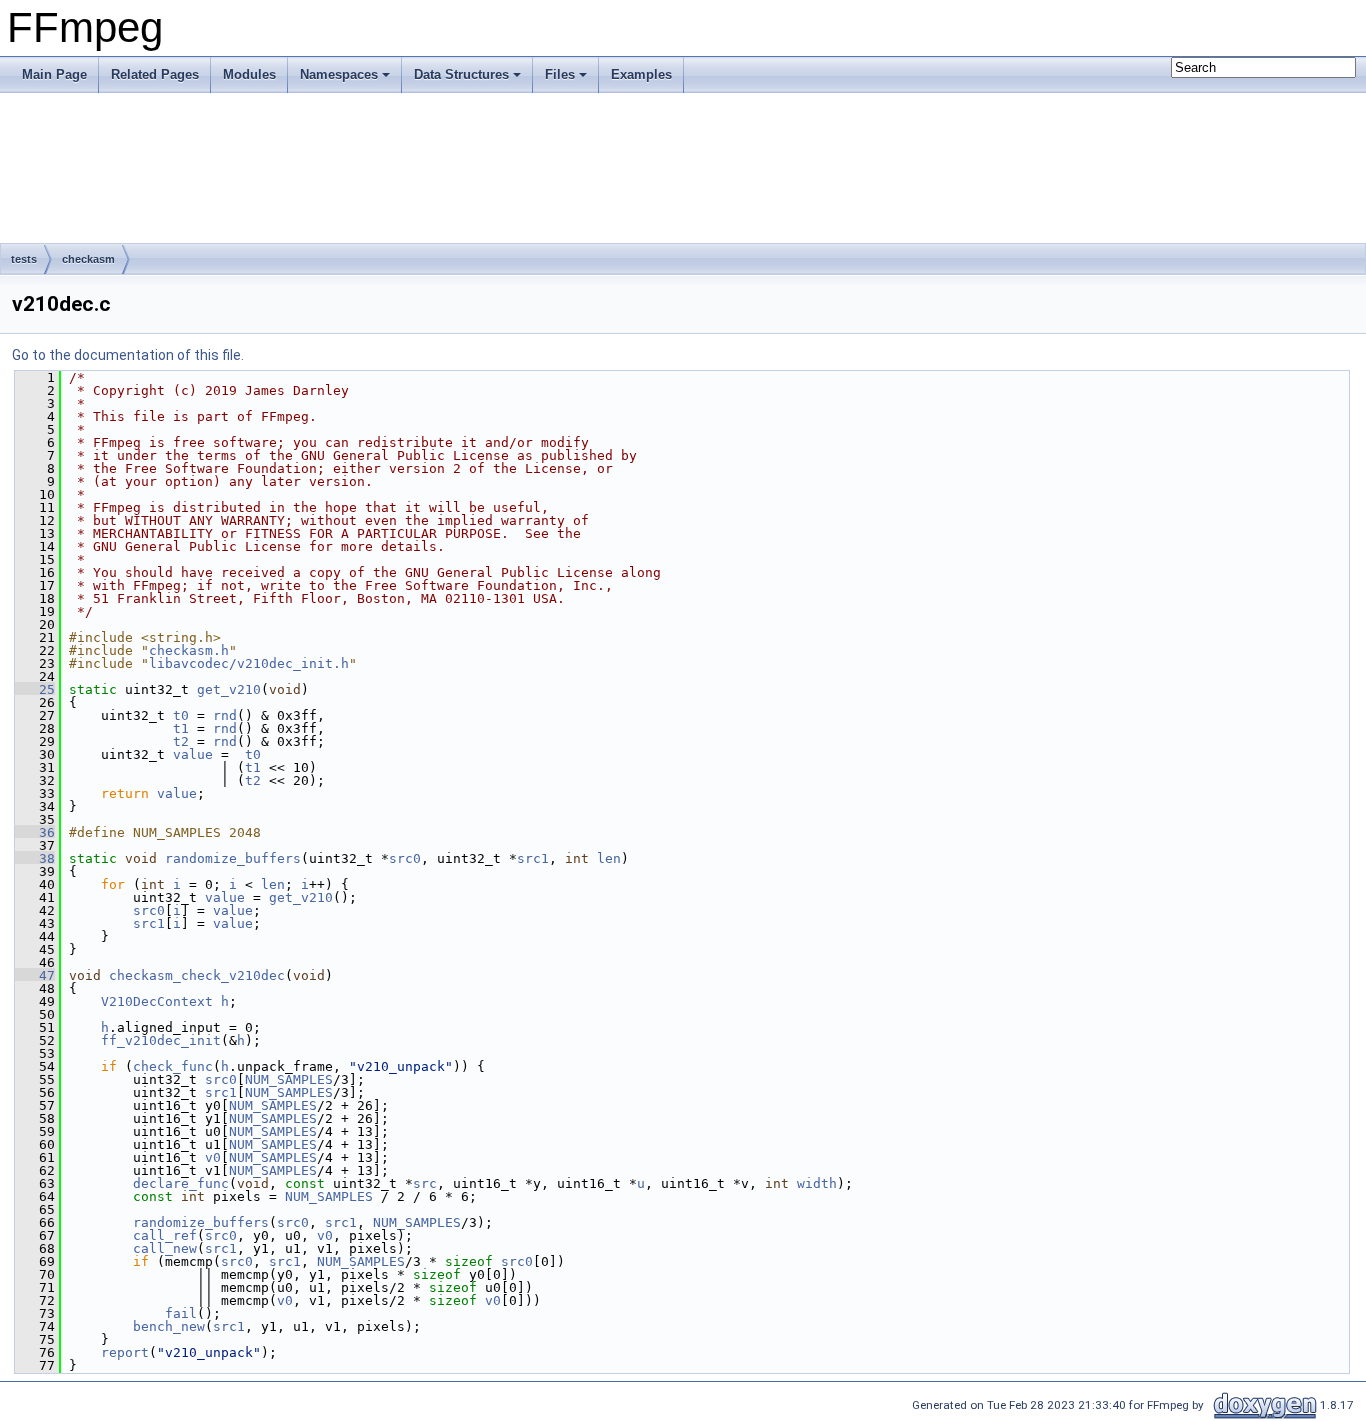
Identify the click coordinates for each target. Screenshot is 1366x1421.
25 (35, 689)
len (609, 858)
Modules (249, 74)
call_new (165, 1248)
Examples (641, 74)
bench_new (169, 1326)
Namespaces (339, 74)
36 (35, 832)
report (125, 1352)
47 (35, 975)
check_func (173, 1066)
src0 (405, 858)
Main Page (54, 74)
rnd (225, 715)
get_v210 (229, 689)
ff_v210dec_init (161, 1040)
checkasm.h (189, 650)
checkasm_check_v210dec (197, 975)
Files (560, 74)
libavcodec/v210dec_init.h (249, 663)
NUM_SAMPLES (289, 1079)
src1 (533, 858)
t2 (181, 741)
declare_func (181, 1183)
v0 (213, 1157)
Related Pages (155, 74)
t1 (181, 728)
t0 (181, 715)
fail (181, 1313)
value (193, 754)
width (817, 1183)
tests (24, 259)
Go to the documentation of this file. (128, 355)
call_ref (165, 1235)
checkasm (88, 259)
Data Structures (461, 74)
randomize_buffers (233, 858)
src (425, 1183)
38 (35, 858)
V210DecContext (157, 1001)
